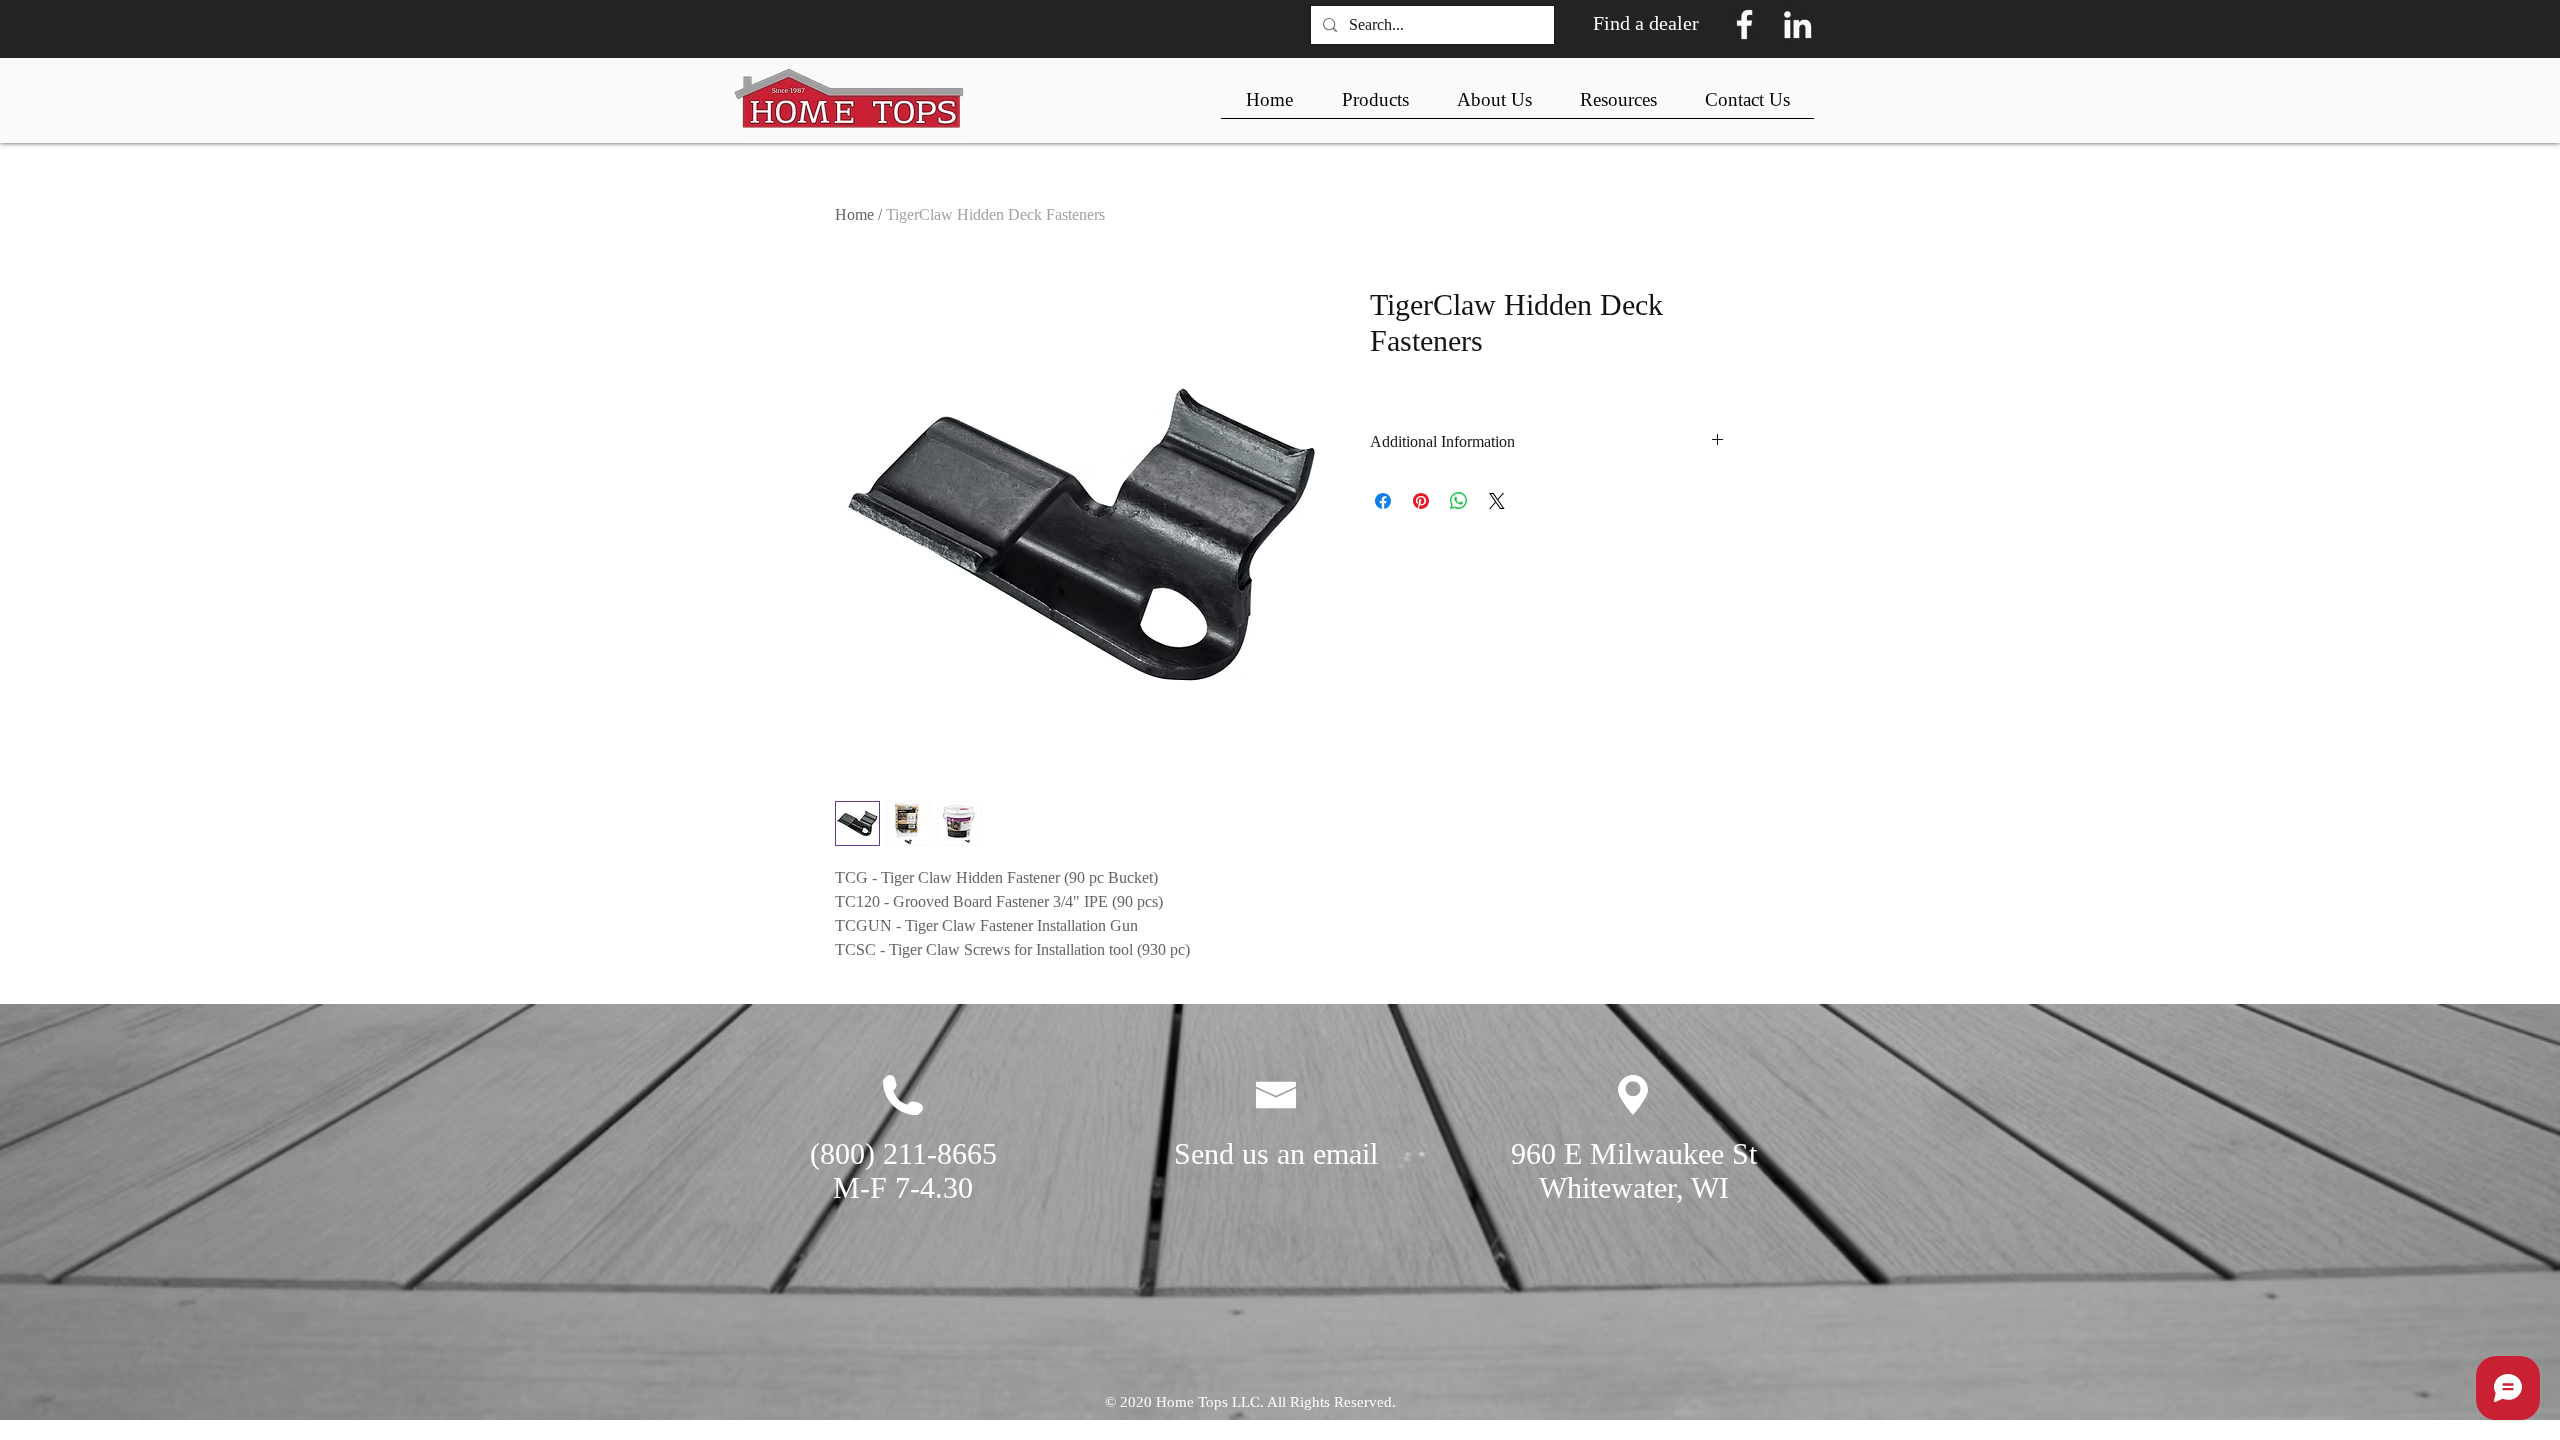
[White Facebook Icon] (1744, 24)
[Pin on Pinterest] (1421, 501)
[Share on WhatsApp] (1459, 501)
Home (854, 214)
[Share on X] (1497, 501)
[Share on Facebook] (1383, 501)
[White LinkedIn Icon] (1797, 24)
